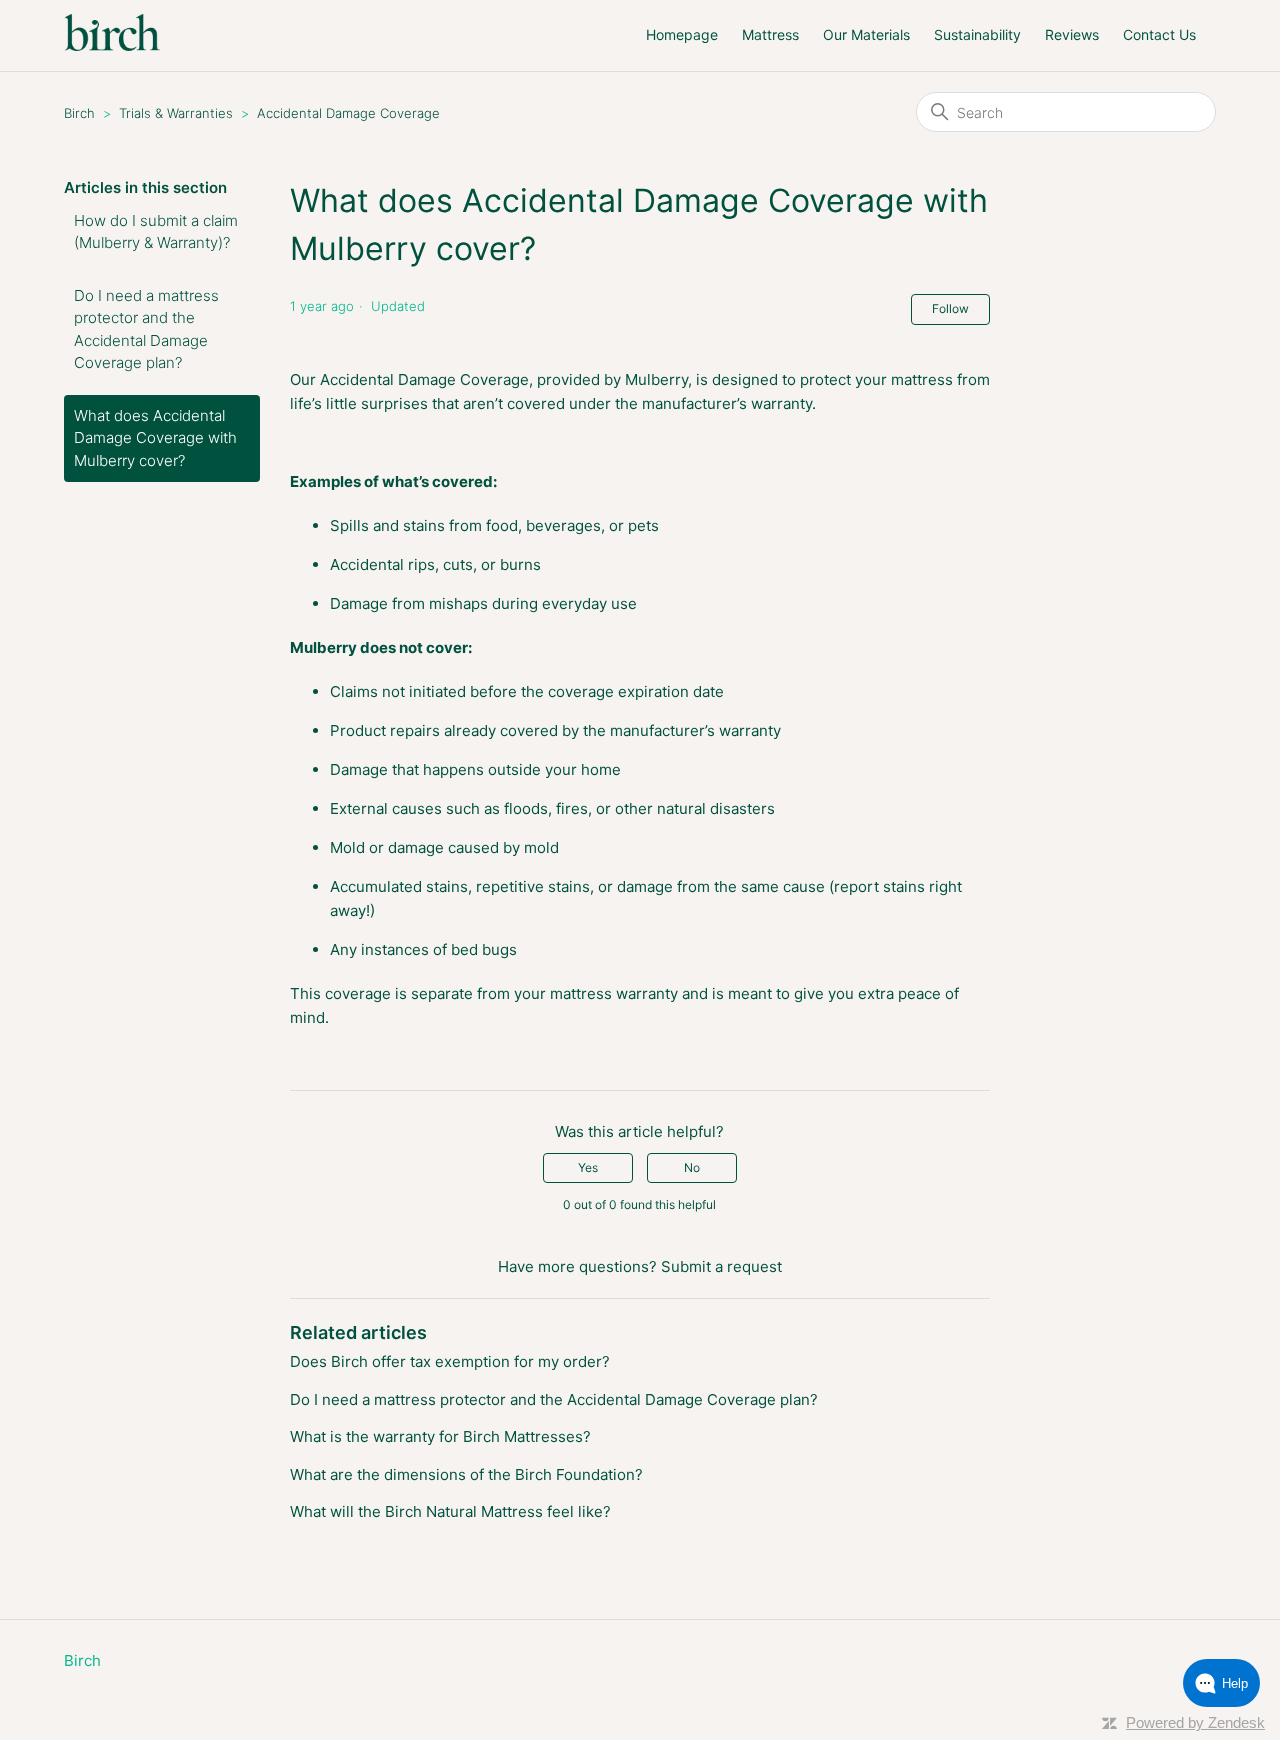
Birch (79, 113)
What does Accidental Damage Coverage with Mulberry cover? (155, 438)
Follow (950, 308)
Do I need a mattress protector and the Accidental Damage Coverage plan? (146, 329)
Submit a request (721, 1266)
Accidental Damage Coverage (348, 113)
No (692, 1167)
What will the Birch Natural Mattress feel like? (450, 1511)
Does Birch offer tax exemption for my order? (450, 1361)
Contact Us (1159, 34)
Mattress (770, 34)
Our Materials (866, 34)
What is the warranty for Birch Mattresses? (440, 1436)
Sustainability (977, 34)
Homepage (682, 34)
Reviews (1072, 34)
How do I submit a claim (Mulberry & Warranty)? (156, 232)
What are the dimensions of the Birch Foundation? (466, 1474)
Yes (588, 1167)
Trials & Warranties (176, 113)
